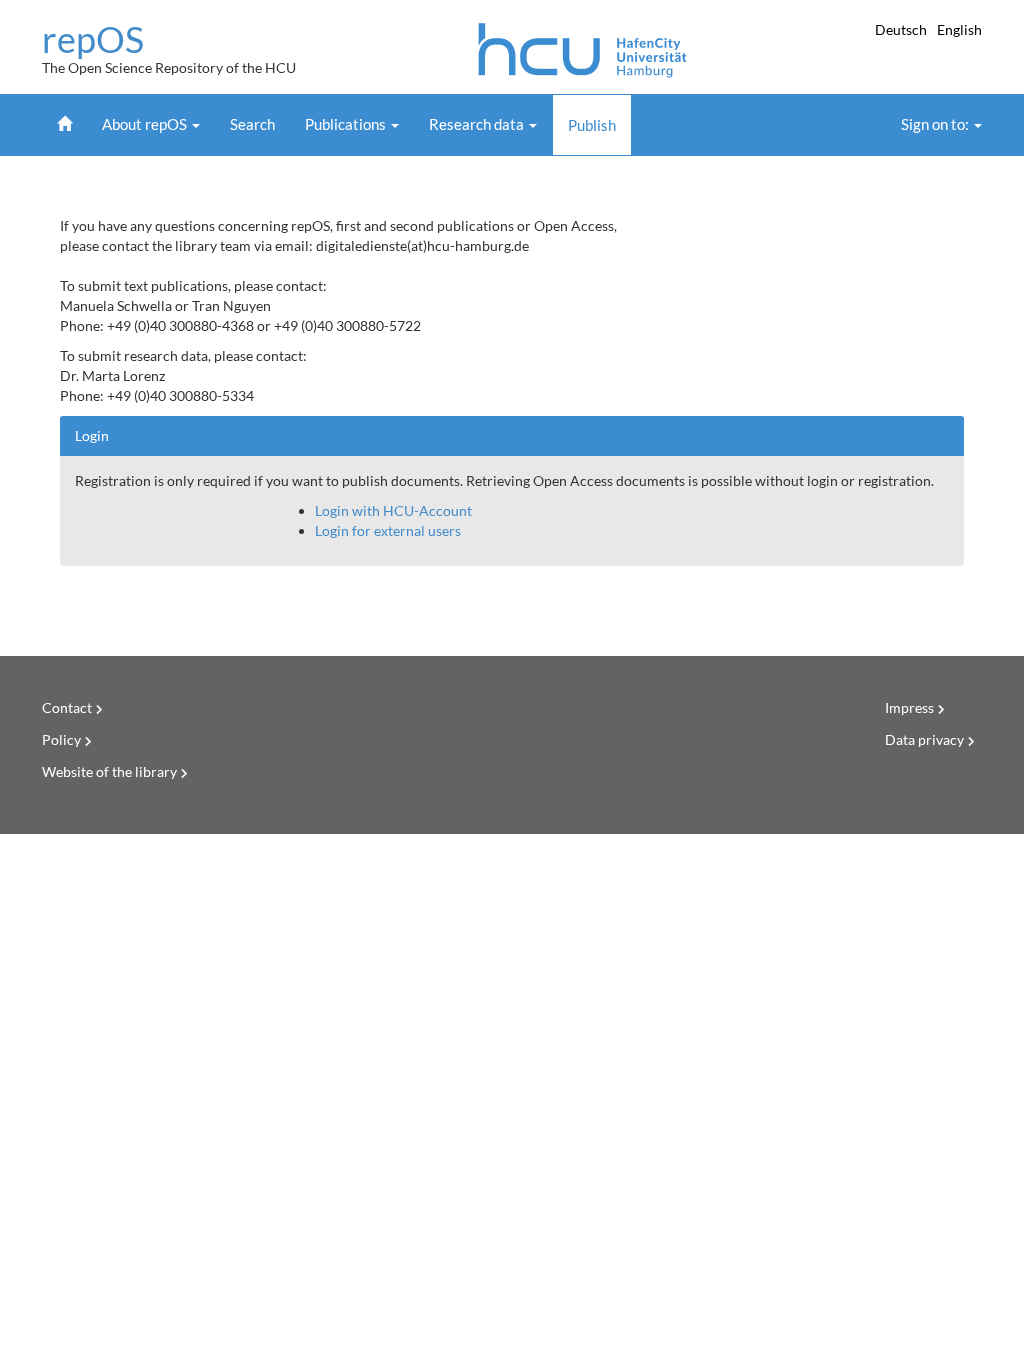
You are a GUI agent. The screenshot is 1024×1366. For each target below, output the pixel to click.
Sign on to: (936, 124)
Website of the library (109, 771)
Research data (478, 124)
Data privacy (924, 739)
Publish (592, 125)
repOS (93, 40)
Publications (347, 124)
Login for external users (388, 530)
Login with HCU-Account (393, 510)
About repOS (146, 124)
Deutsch (902, 29)
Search (252, 124)
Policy (61, 739)
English (959, 29)
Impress (909, 707)
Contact (67, 707)
